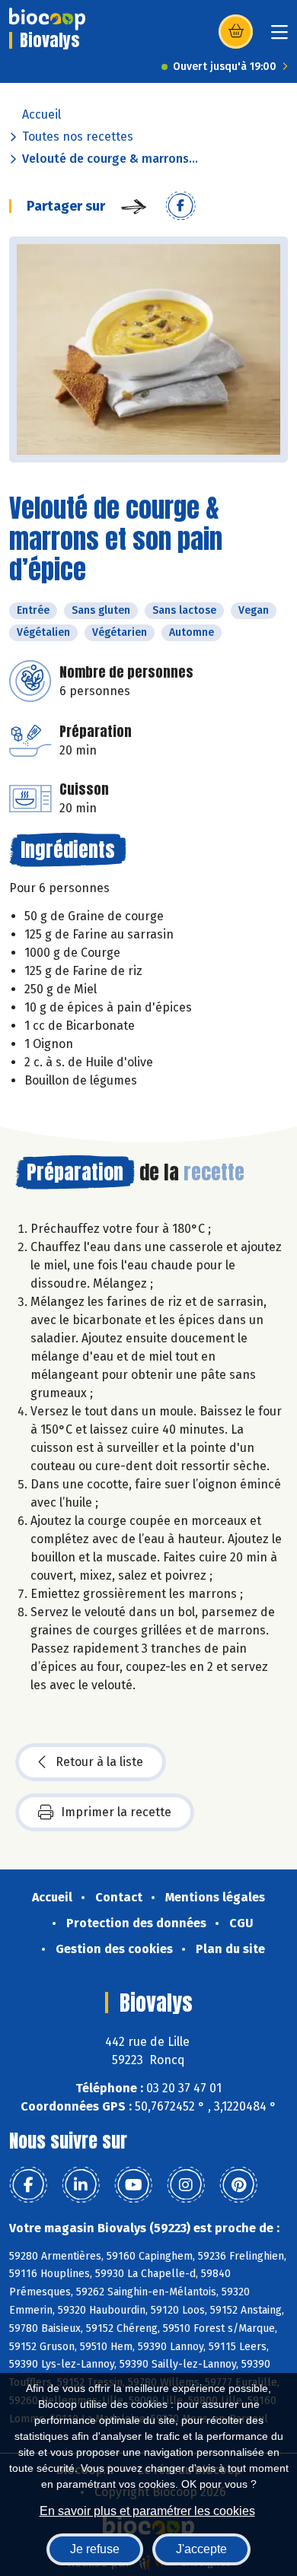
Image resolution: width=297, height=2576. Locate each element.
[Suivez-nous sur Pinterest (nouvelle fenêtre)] (238, 2185)
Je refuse (95, 2549)
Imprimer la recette (116, 1812)
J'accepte (201, 2549)
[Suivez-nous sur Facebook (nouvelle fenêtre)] (28, 2185)
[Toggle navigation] (279, 37)
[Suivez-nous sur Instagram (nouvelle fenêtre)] (186, 2185)
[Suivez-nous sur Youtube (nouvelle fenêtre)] (133, 2185)
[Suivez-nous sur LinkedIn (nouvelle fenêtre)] (81, 2185)
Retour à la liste (99, 1762)
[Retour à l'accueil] (47, 19)
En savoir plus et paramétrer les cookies (147, 2511)
